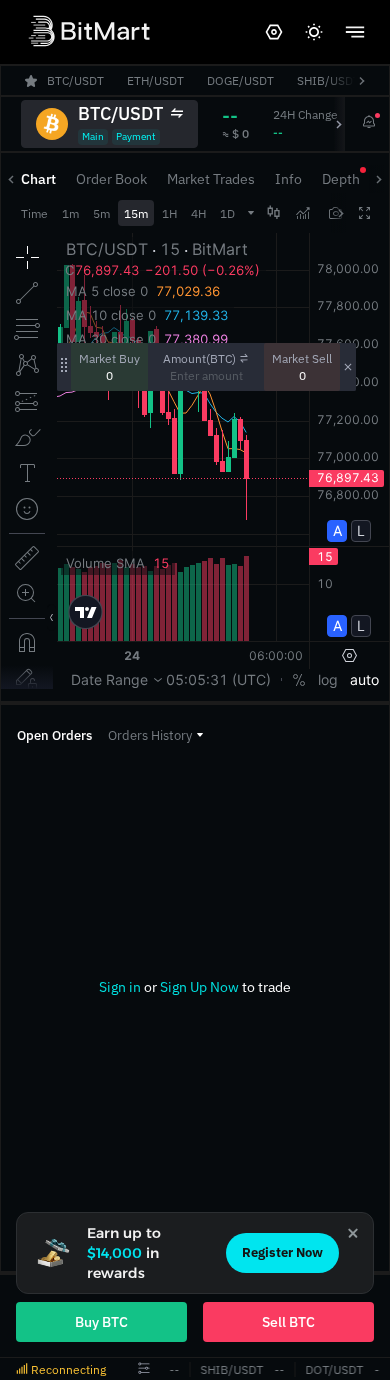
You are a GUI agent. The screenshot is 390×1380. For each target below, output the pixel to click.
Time (34, 213)
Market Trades (211, 179)
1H (169, 213)
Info (288, 179)
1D (227, 213)
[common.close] (353, 1233)
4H (198, 213)
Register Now (282, 1252)
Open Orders (54, 735)
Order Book (111, 179)
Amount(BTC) (199, 358)
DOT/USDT (333, 1369)
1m (70, 213)
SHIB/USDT (230, 1369)
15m (136, 213)
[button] (155, 735)
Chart (38, 179)
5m (101, 213)
